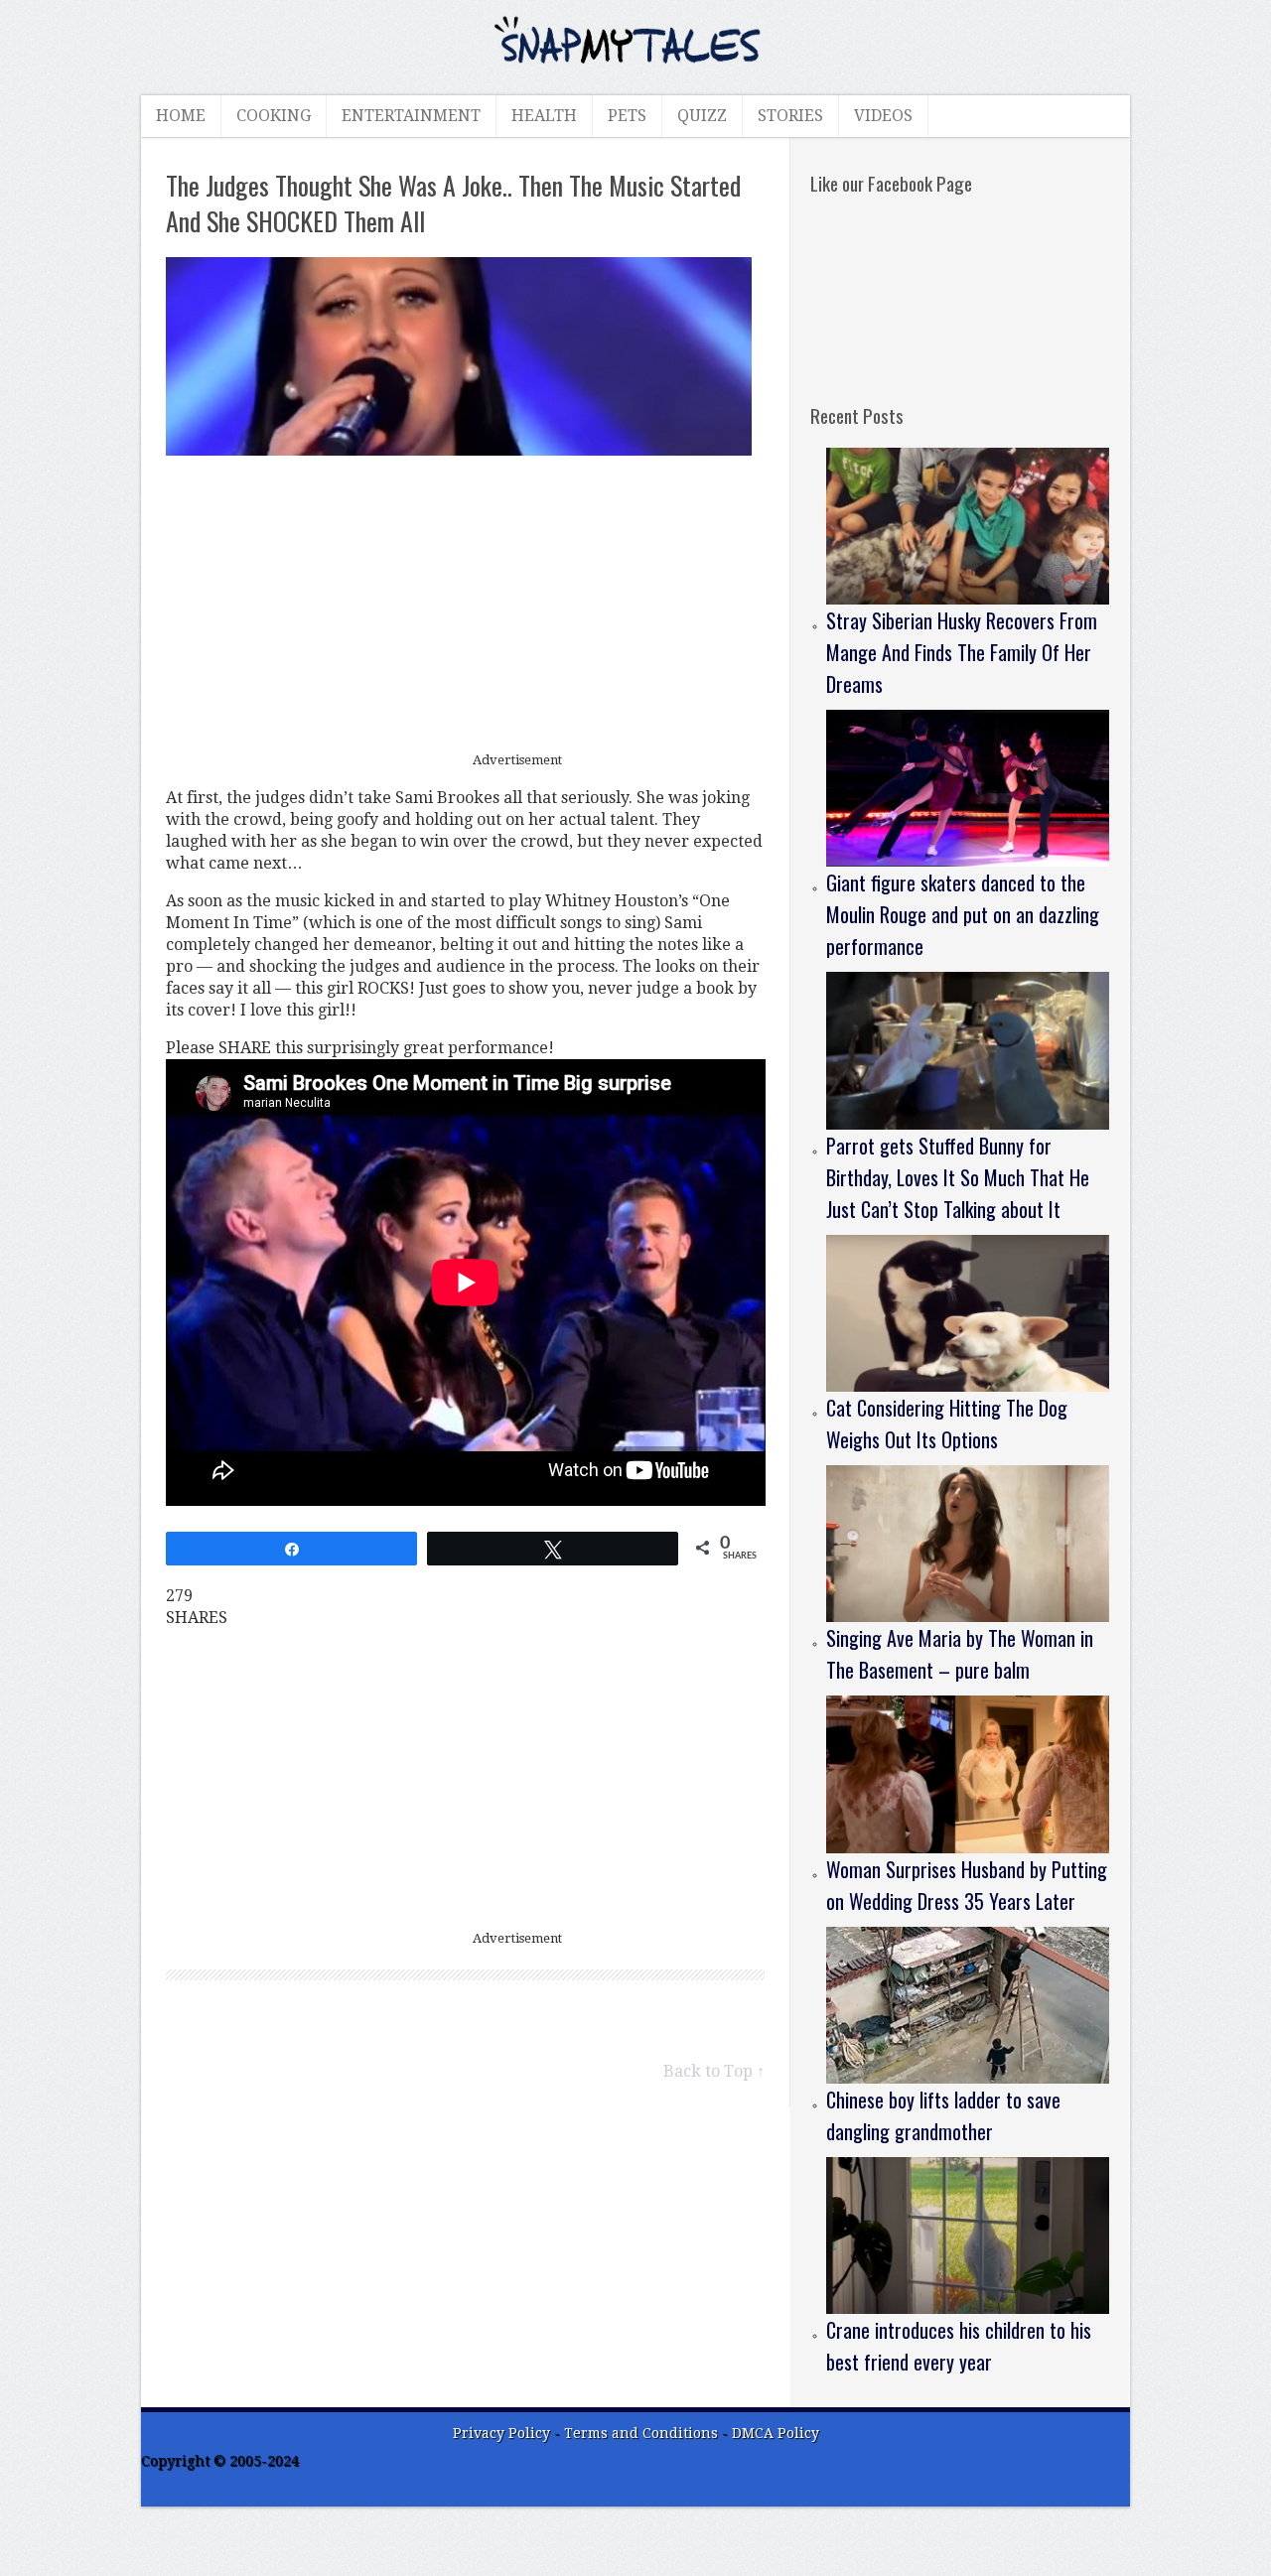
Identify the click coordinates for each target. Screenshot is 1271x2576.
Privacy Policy (501, 2433)
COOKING (274, 116)
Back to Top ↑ (714, 2071)
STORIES (790, 116)
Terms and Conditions (643, 2433)
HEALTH (544, 116)
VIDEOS (883, 116)
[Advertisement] (466, 605)
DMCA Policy (776, 2433)
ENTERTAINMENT (411, 116)
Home (181, 116)
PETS (627, 116)
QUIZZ (702, 116)
